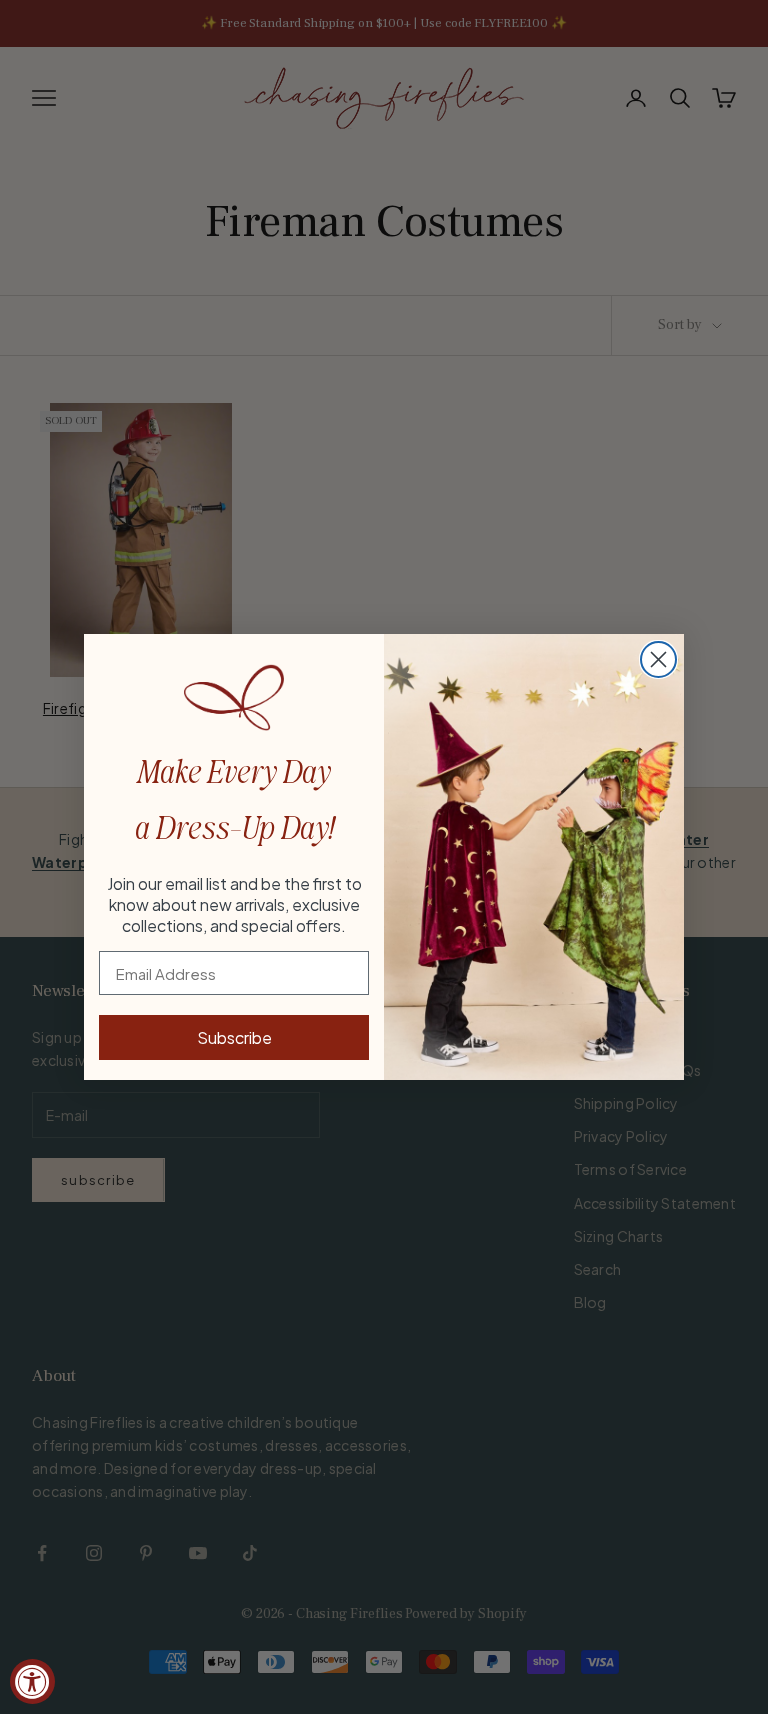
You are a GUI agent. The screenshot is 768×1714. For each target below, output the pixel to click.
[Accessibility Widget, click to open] (32, 1681)
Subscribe (234, 1037)
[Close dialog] (658, 659)
